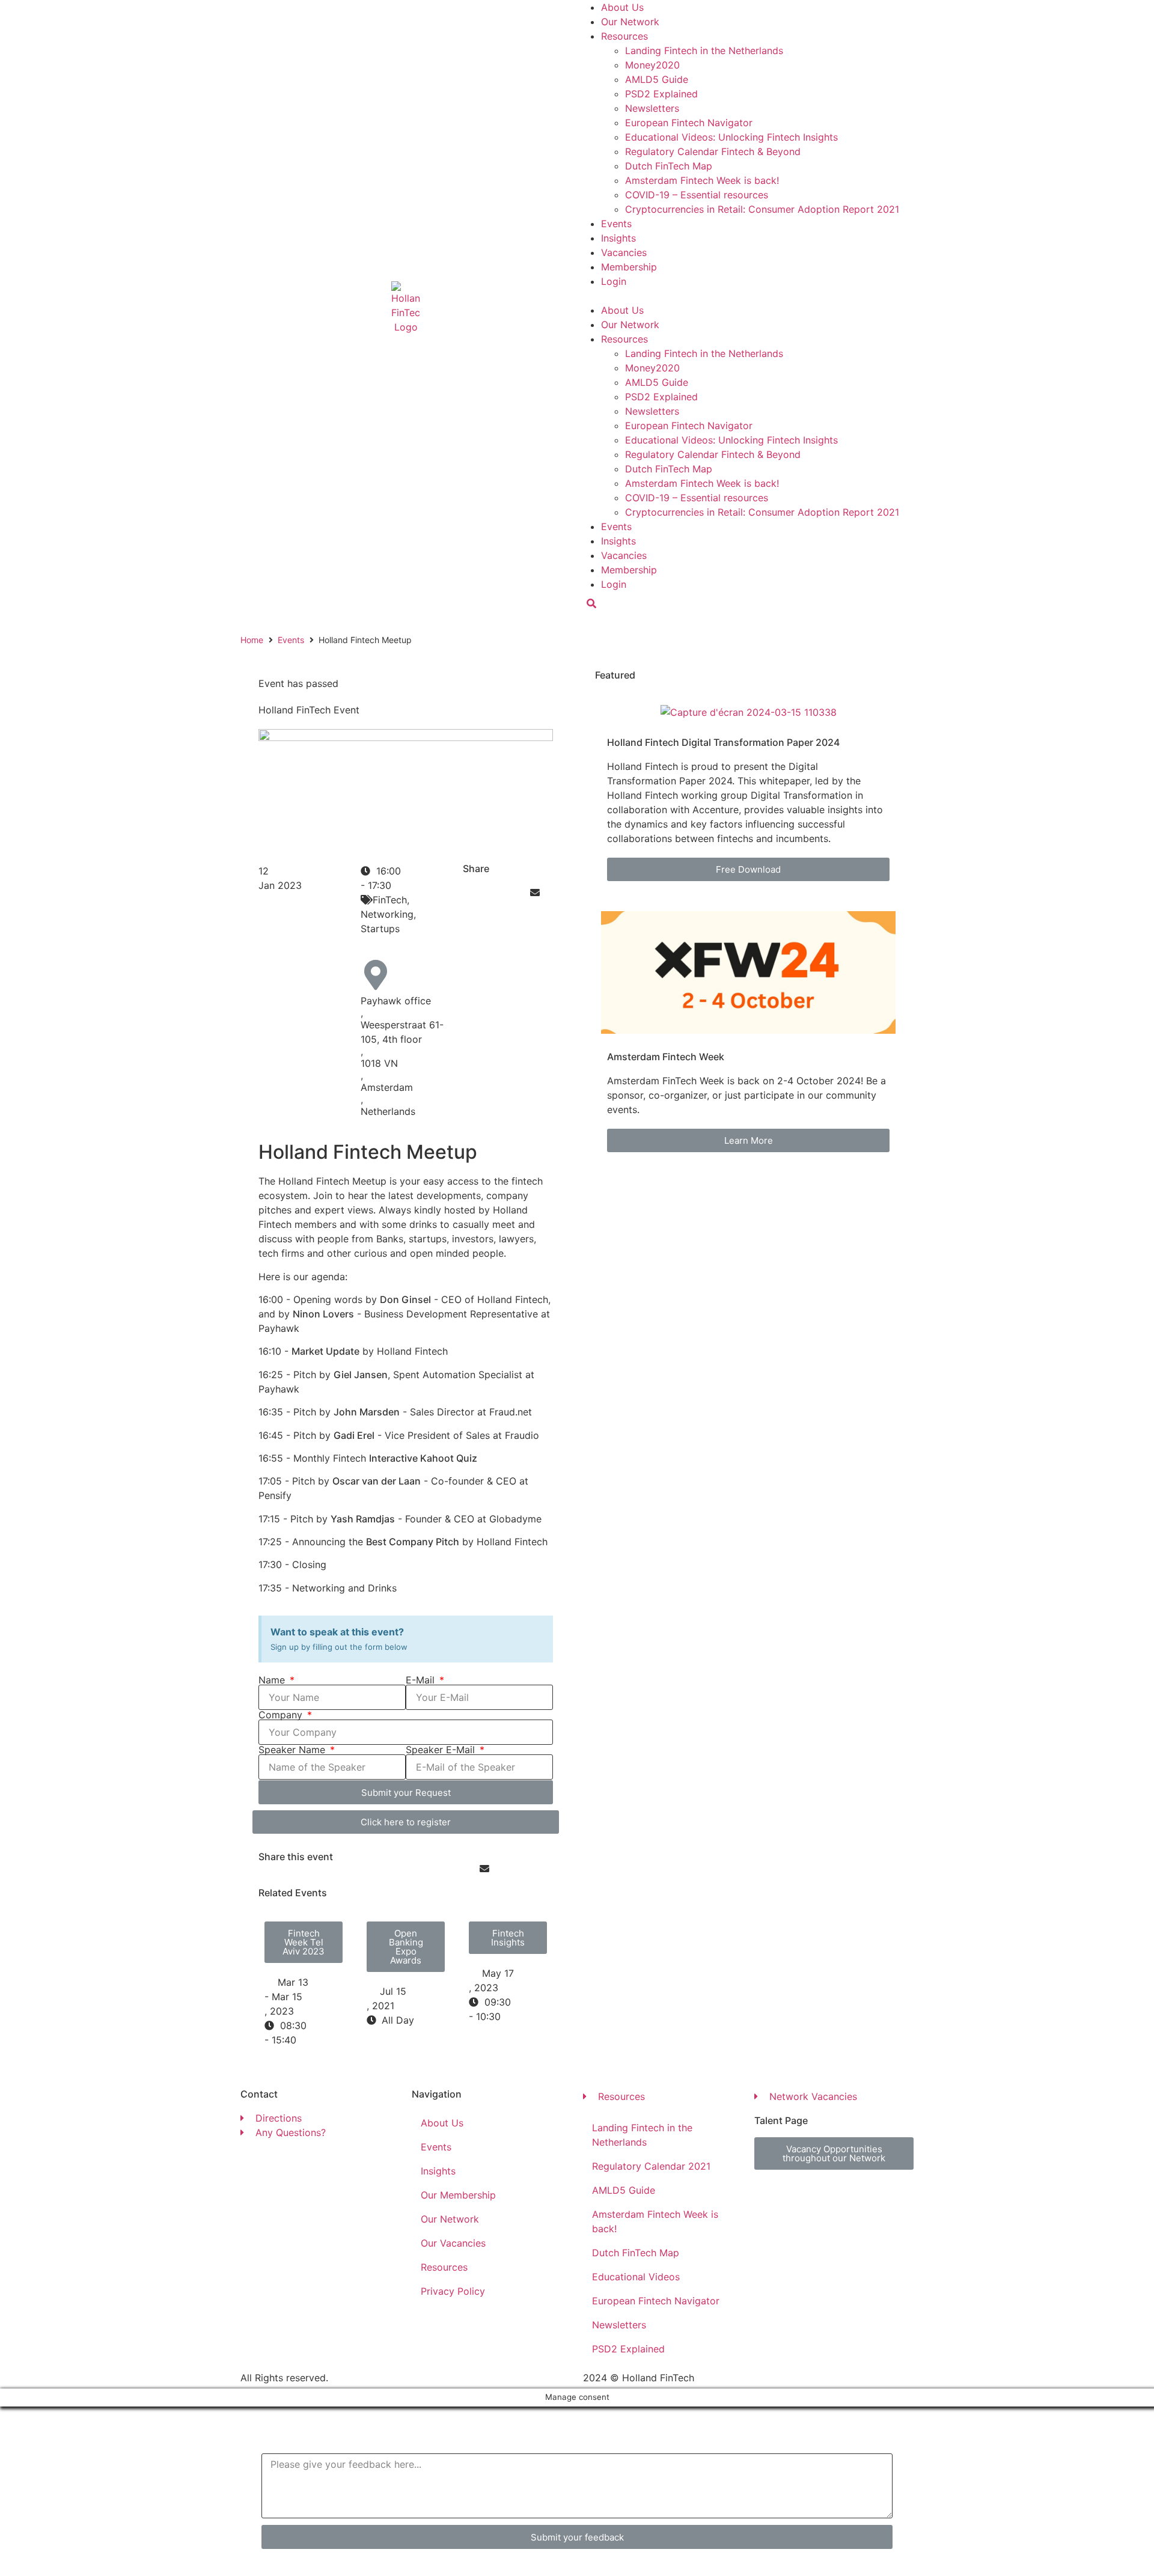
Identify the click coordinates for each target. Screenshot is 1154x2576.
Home (252, 640)
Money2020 (652, 65)
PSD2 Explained (661, 94)
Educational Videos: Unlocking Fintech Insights (731, 137)
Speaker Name (293, 1750)
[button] (748, 296)
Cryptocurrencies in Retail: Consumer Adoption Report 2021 (762, 209)
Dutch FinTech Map (669, 166)
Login (614, 281)
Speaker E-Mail (442, 1750)
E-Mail (422, 1680)
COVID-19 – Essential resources (697, 195)
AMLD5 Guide (657, 79)
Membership (629, 267)
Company (282, 1715)
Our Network (630, 22)
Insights (618, 238)
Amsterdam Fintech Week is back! (702, 180)
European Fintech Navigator (689, 123)
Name (273, 1680)
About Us (622, 7)
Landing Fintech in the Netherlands (704, 50)
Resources (624, 36)
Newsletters (652, 108)
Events (616, 224)
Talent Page (781, 2120)
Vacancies (624, 252)
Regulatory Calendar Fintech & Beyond (713, 151)
